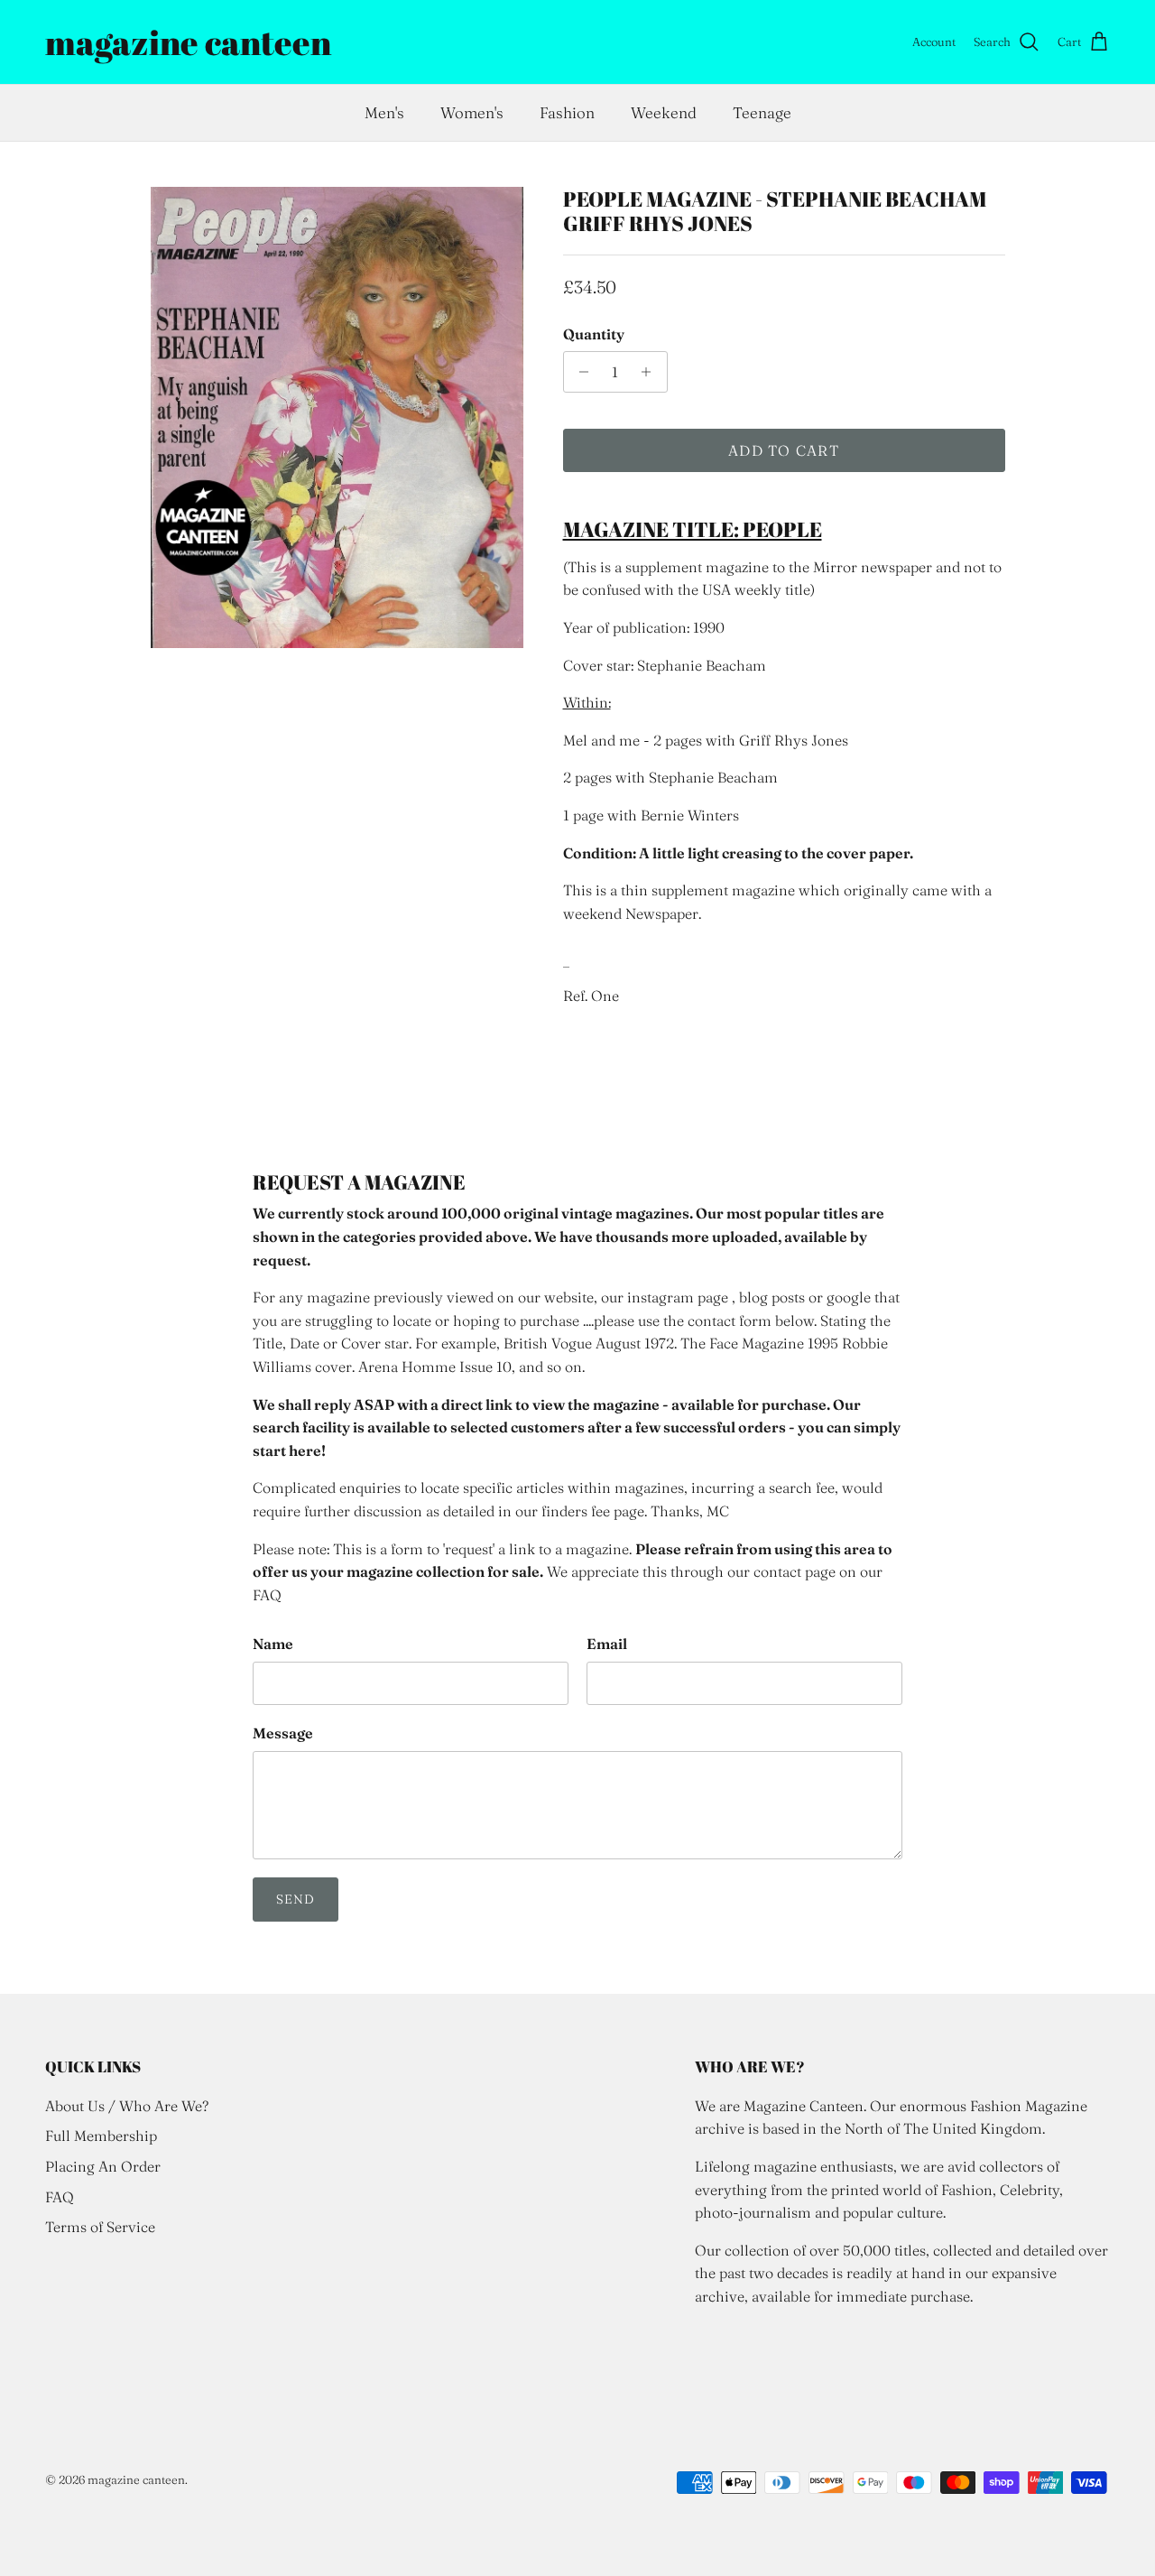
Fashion (567, 112)
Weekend (664, 112)
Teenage (762, 112)
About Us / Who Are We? (127, 2106)
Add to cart (784, 450)
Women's (472, 112)
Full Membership (101, 2136)
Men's (384, 112)
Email (607, 1644)
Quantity (594, 334)
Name (273, 1644)
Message (283, 1733)
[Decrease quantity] (580, 372)
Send (296, 1899)
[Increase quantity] (651, 372)
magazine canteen (136, 2479)
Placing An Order (103, 2166)
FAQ (60, 2197)
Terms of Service (100, 2227)
